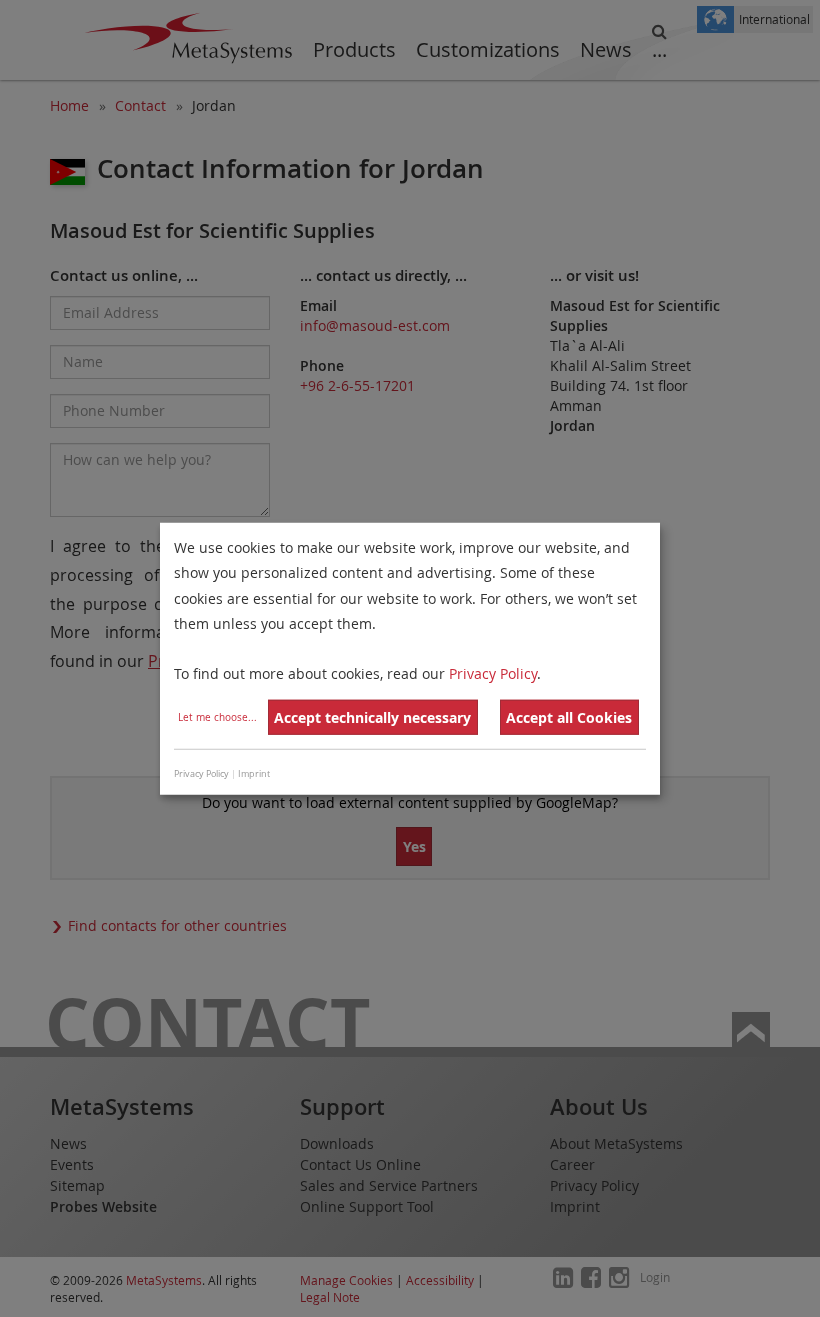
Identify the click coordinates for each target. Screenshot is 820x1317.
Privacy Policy (493, 673)
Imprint (254, 773)
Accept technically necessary (372, 717)
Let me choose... (217, 717)
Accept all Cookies (569, 717)
